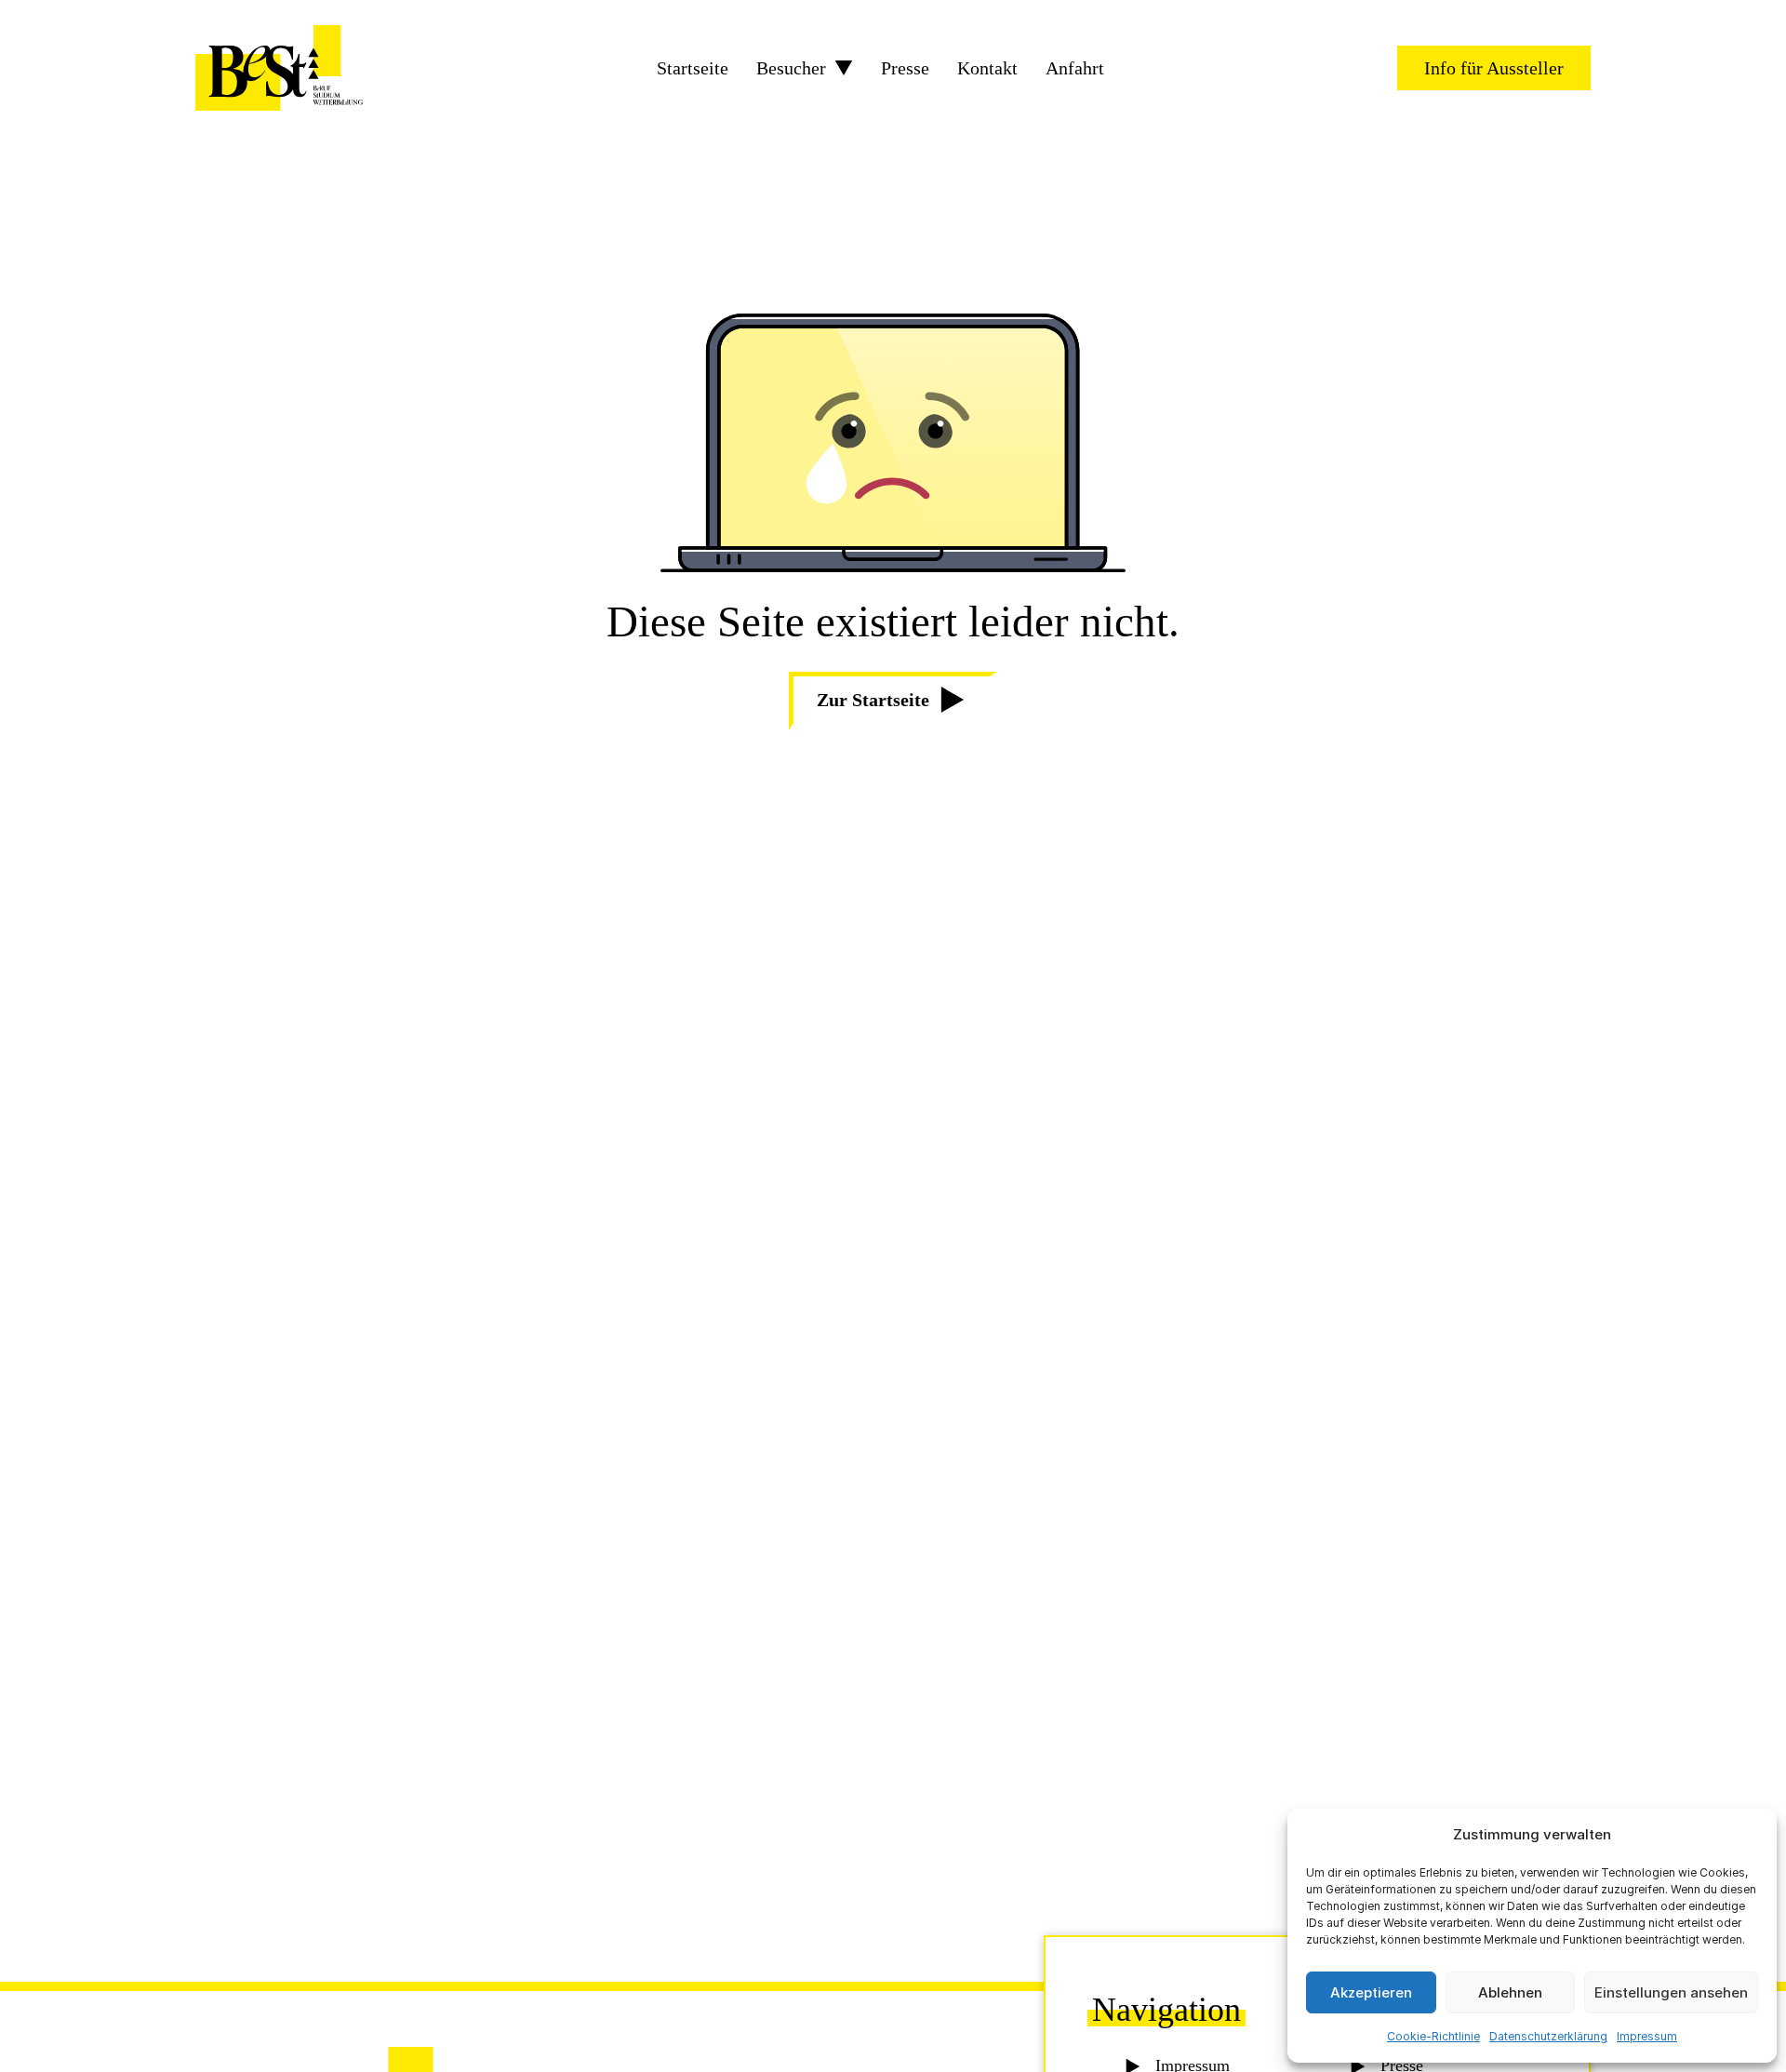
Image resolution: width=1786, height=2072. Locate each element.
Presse (905, 68)
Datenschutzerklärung (1548, 2036)
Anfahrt (1075, 68)
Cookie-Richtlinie (1433, 2036)
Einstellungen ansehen (1671, 1992)
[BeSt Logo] (279, 68)
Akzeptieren (1371, 1992)
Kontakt (987, 68)
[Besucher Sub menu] (844, 68)
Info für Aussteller (1494, 68)
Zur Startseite (873, 700)
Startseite (693, 68)
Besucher (791, 68)
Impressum (1647, 2036)
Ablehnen (1510, 1992)
